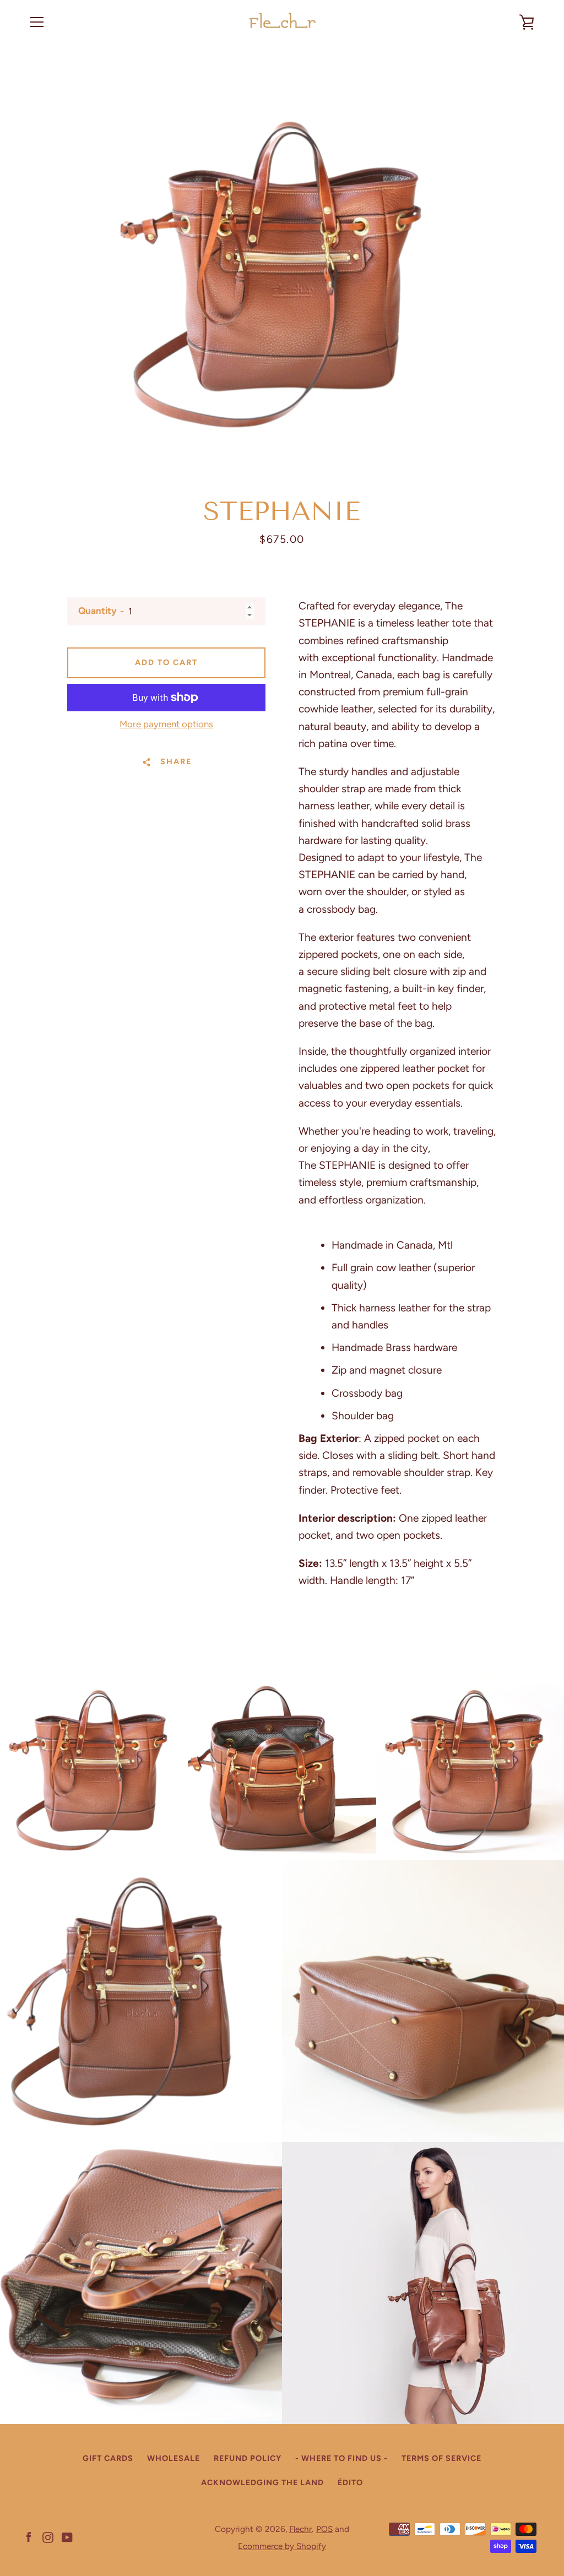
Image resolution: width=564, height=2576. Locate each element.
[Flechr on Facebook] (29, 2537)
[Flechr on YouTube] (67, 2537)
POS (324, 2529)
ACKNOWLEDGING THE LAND (262, 2482)
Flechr (300, 2529)
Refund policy (248, 2458)
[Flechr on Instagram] (48, 2537)
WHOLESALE (173, 2458)
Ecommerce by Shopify (282, 2546)
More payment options (166, 724)
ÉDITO (350, 2482)
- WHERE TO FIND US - (341, 2458)
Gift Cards (108, 2458)
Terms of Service (441, 2458)
